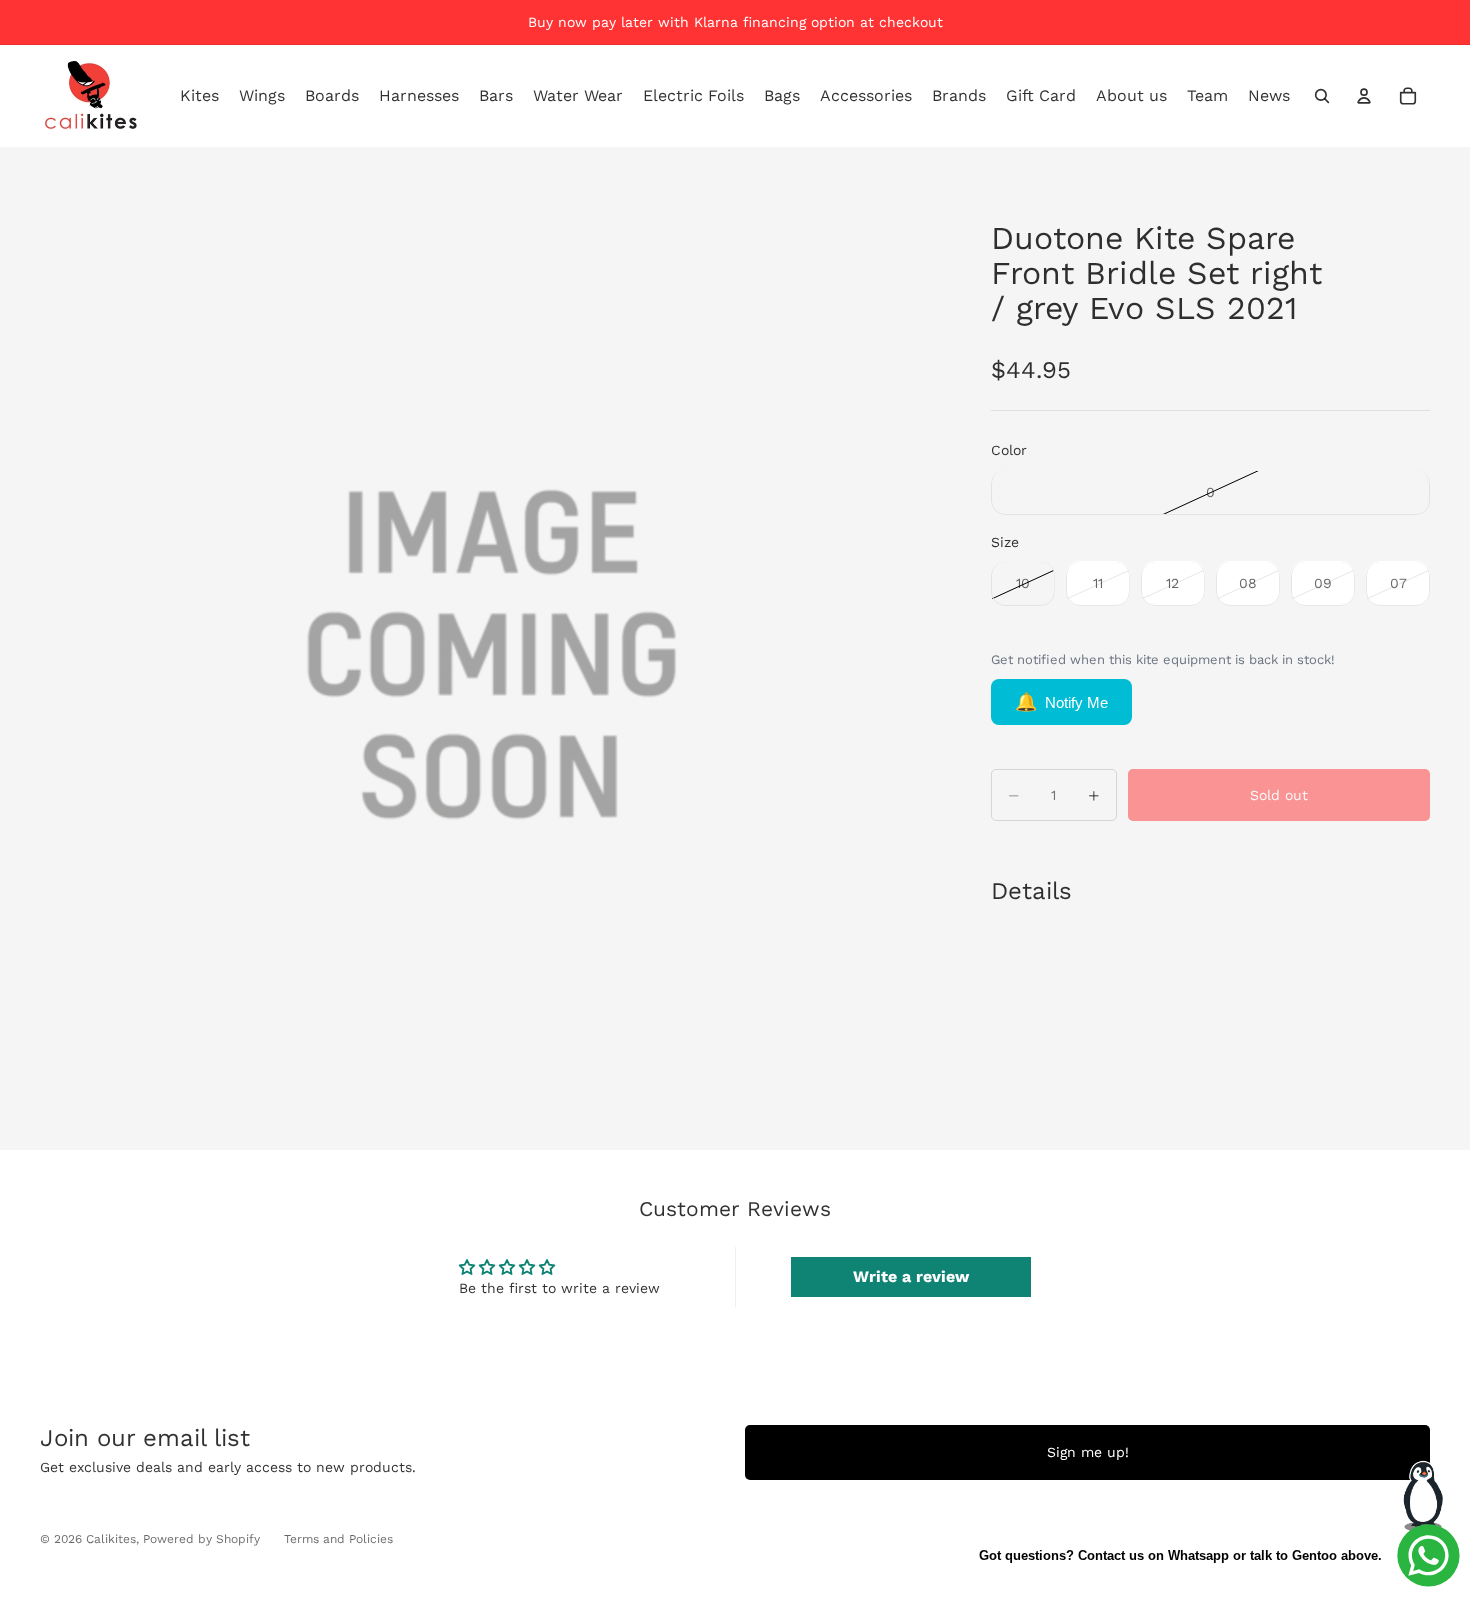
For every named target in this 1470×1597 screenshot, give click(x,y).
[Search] (1322, 96)
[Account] (1364, 96)
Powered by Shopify (201, 1539)
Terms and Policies (338, 1539)
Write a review (911, 1276)
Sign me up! (1088, 1452)
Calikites (111, 1539)
